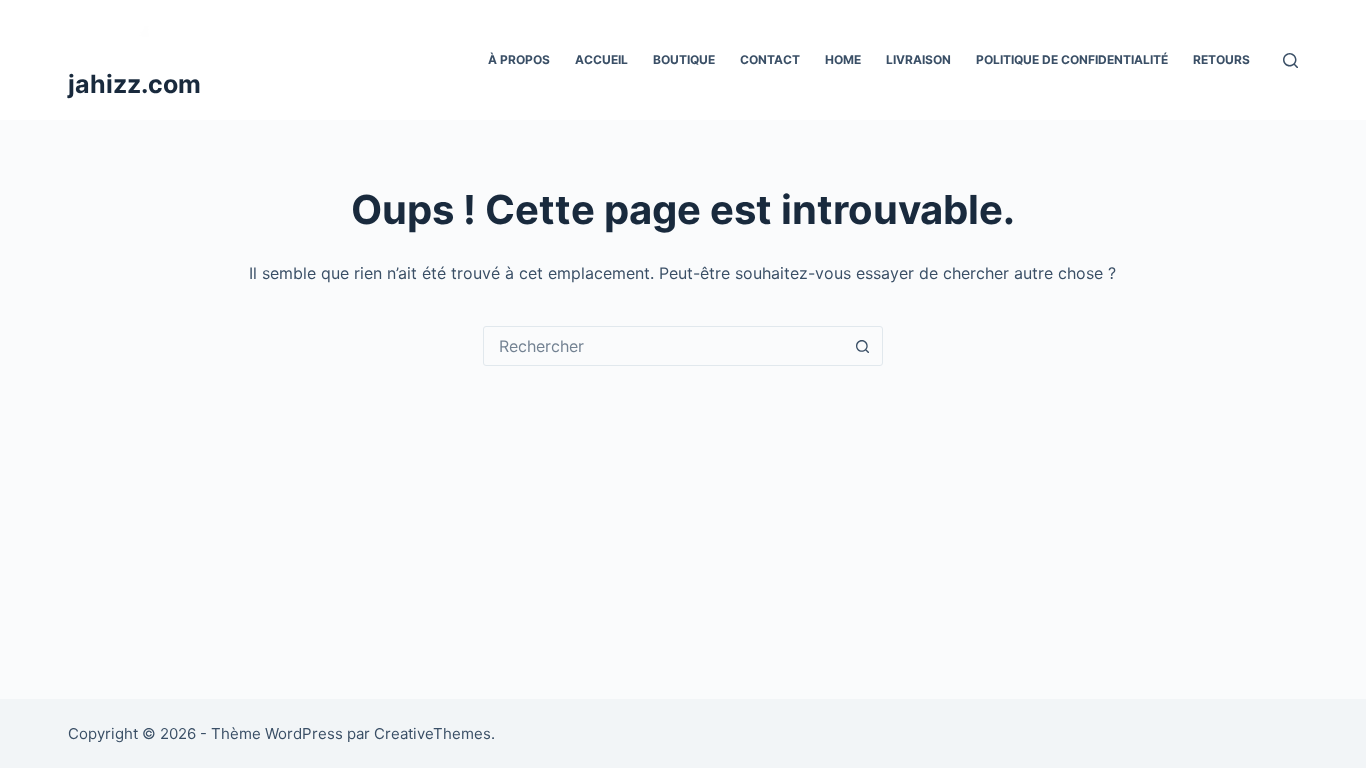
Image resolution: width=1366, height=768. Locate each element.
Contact (770, 59)
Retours (1221, 59)
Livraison (918, 59)
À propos (519, 59)
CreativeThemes (432, 733)
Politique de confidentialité (1072, 59)
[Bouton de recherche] (863, 346)
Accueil (601, 59)
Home (843, 59)
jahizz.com (134, 84)
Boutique (684, 59)
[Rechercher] (1290, 60)
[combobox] (664, 346)
